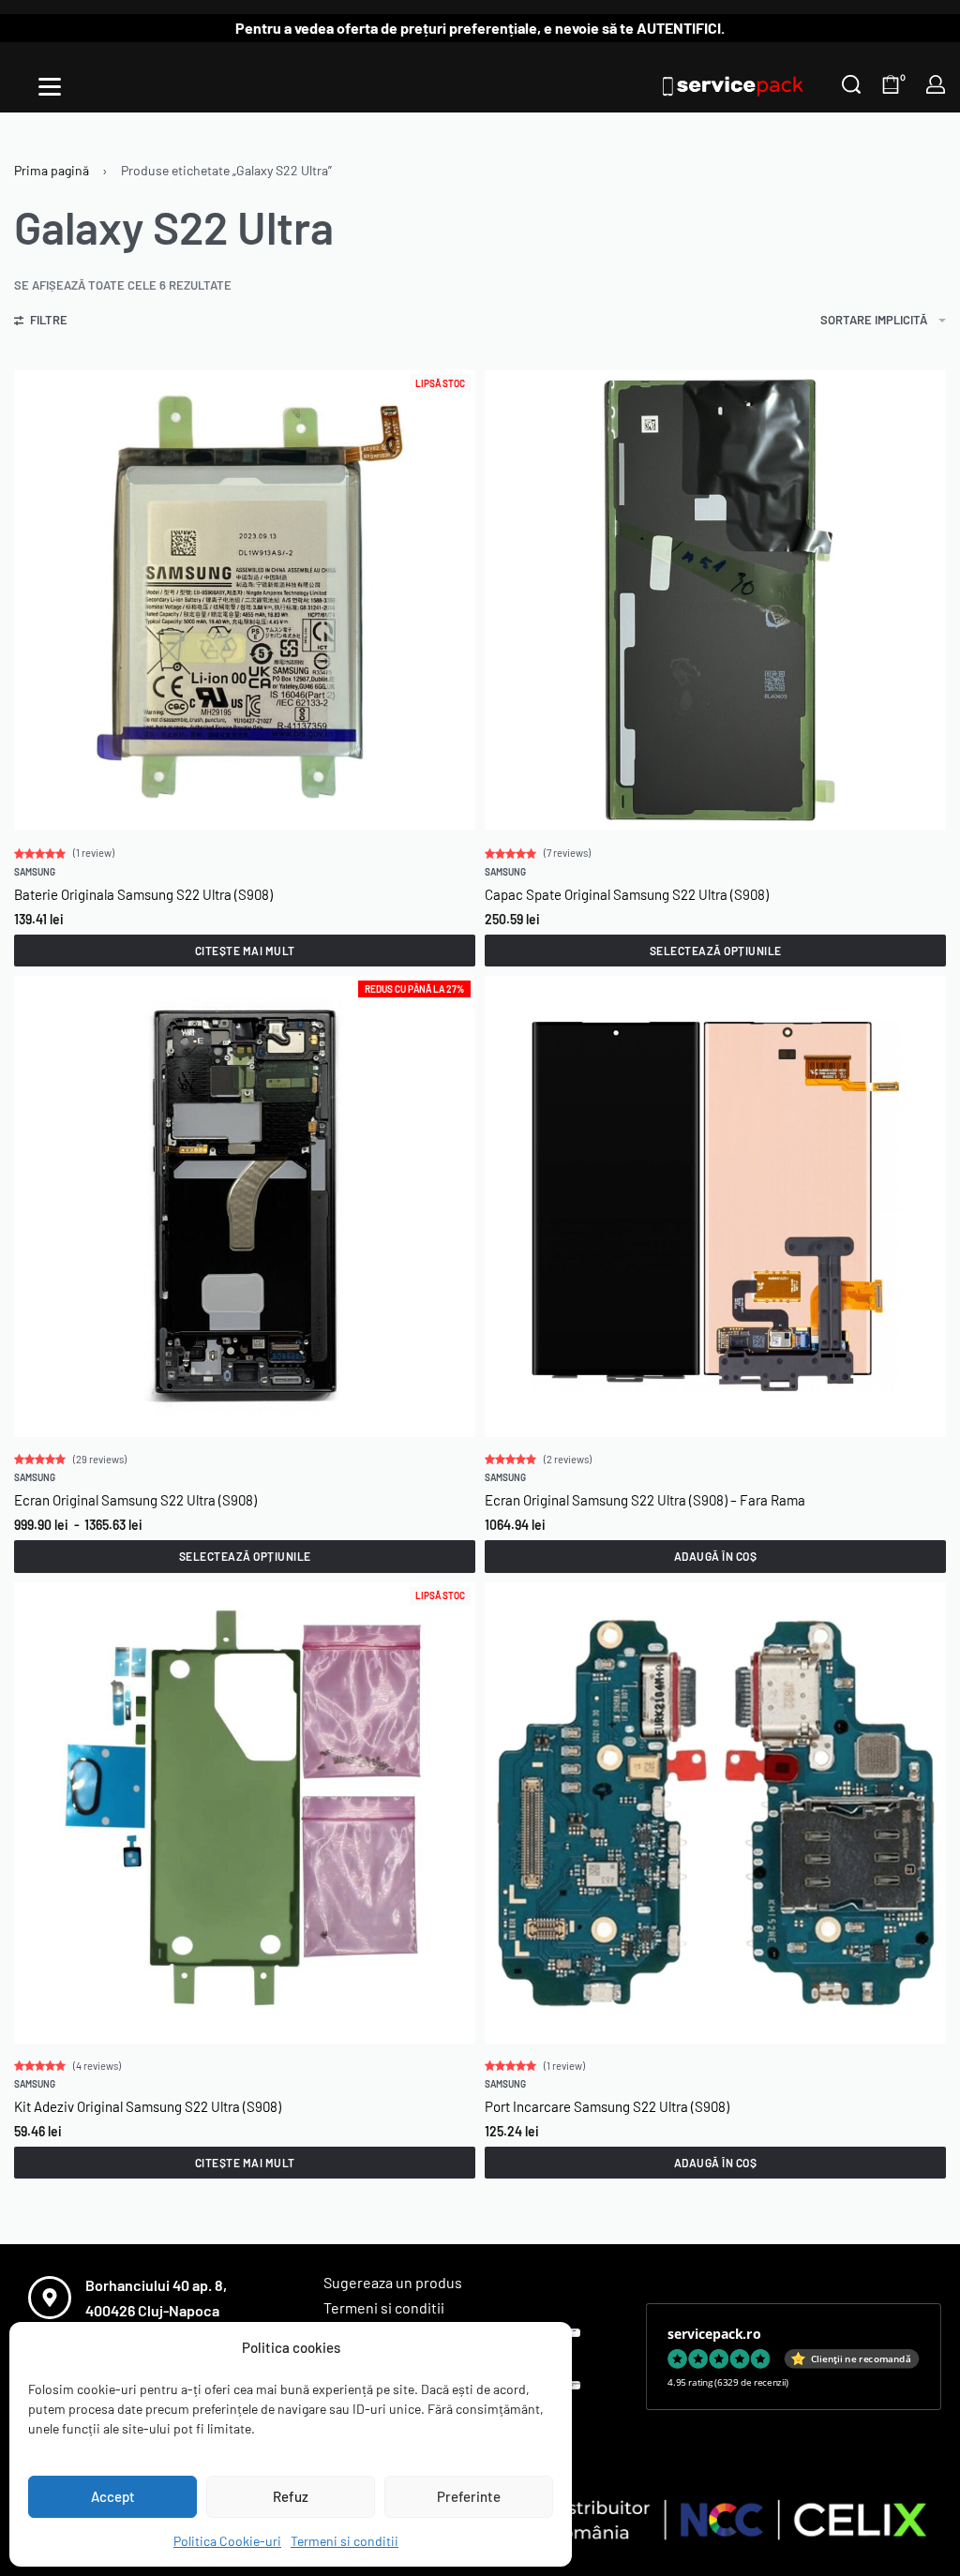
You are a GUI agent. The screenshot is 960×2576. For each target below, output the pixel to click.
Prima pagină (52, 170)
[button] (715, 1556)
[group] (715, 600)
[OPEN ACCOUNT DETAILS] (936, 84)
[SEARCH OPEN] (851, 84)
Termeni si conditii (345, 2541)
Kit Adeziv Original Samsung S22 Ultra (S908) (148, 2106)
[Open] (50, 87)
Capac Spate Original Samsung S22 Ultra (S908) (627, 894)
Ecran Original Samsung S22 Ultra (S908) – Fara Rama (645, 1500)
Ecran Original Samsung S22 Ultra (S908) (135, 1500)
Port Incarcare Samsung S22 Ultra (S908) (607, 2106)
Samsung (35, 872)
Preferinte (469, 2496)
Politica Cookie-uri (227, 2541)
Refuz (291, 2496)
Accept (113, 2496)
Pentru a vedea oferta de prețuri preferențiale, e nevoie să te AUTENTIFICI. (480, 28)
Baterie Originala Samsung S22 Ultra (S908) (143, 894)
